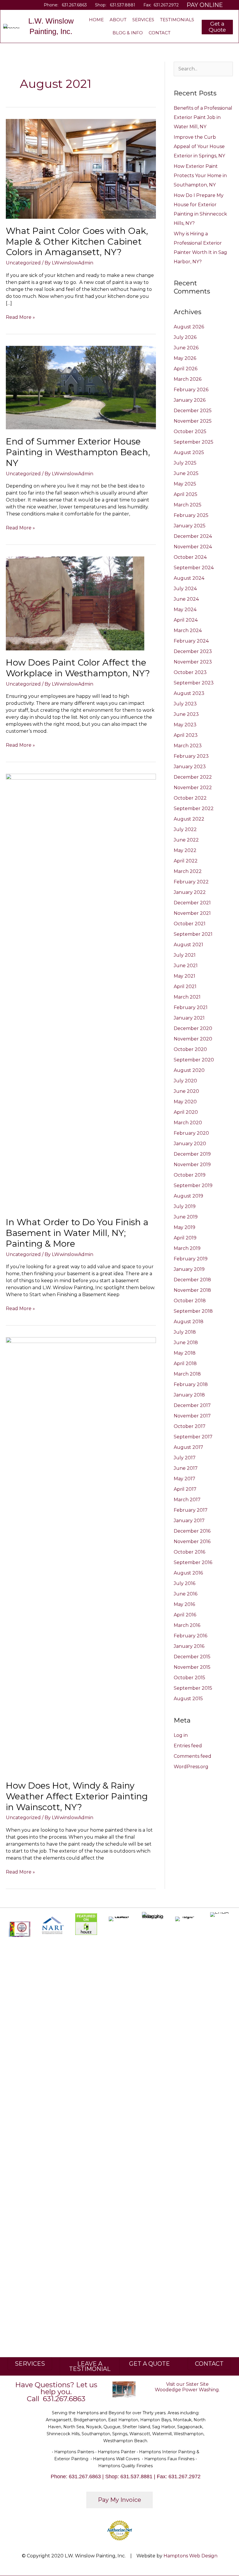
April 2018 (185, 1363)
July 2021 (185, 955)
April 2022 (186, 861)
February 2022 (191, 882)
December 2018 (192, 1280)
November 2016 (192, 1541)
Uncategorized (23, 263)
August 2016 (188, 1573)
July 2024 (185, 589)
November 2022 (193, 788)
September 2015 (193, 1688)
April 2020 (186, 1112)
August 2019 (188, 1196)
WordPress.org (191, 1767)
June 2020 (186, 1091)
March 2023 (188, 746)
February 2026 (191, 390)
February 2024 (191, 641)
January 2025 (190, 526)
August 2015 (188, 1699)
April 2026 (186, 369)
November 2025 (193, 421)
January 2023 (190, 767)
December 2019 (192, 1154)
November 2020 (193, 1039)
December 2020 (193, 1028)
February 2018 (191, 1384)
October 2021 (190, 924)
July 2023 (185, 704)
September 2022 (194, 808)
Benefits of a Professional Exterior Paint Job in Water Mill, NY (203, 117)
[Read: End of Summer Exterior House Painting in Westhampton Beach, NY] (81, 387)
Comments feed (193, 1756)
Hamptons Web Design (190, 2556)
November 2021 (192, 913)
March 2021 (187, 997)
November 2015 (192, 1667)
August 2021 (188, 945)
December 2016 (192, 1531)
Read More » (20, 317)
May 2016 (184, 1604)
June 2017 (186, 1468)
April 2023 (186, 735)
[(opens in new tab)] (53, 1925)
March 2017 (187, 1500)
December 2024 (193, 536)
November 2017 (192, 1416)
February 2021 (191, 1007)
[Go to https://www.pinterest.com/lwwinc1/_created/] (27, 5)
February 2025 (191, 515)
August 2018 (189, 1322)
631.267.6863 (74, 5)
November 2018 (192, 1290)
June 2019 (186, 1217)
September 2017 (193, 1437)
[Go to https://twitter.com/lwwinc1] (18, 5)
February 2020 (191, 1133)
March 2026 (188, 379)
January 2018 (189, 1395)
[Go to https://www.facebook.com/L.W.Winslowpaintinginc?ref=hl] (9, 5)
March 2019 (187, 1248)
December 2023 (193, 651)
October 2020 (190, 1049)
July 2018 (185, 1332)
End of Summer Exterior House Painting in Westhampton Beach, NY (78, 452)
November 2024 (193, 547)
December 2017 (192, 1405)
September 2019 (193, 1185)
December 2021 (192, 903)
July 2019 (185, 1206)
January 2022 (190, 892)
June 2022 (186, 840)
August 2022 (189, 819)
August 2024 (189, 578)
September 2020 (194, 1060)
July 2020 (185, 1081)
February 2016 (190, 1636)
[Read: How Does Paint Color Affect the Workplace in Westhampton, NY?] (75, 603)
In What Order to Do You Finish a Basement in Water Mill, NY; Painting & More (77, 1233)
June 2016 (186, 1594)
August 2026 (189, 327)
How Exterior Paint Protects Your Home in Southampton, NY (200, 176)
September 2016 (193, 1562)
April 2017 (185, 1489)
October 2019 (190, 1175)
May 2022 (185, 850)
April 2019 (185, 1238)
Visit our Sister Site (187, 2384)
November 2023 (193, 662)
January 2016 (189, 1646)
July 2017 (185, 1458)
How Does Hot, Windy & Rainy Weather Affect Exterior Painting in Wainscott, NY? (77, 1796)
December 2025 (193, 411)
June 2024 (186, 599)
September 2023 (194, 683)
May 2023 (185, 725)
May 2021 (184, 976)
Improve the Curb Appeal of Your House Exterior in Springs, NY (199, 146)
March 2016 (187, 1625)
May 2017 (184, 1479)
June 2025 (186, 473)
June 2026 (186, 348)
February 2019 (191, 1259)
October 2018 (190, 1301)
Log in (181, 1735)
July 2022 (185, 829)
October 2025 (190, 432)
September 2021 (193, 934)
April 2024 (186, 620)
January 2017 (189, 1521)
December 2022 (193, 777)
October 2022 (190, 798)
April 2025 (186, 494)
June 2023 (186, 714)
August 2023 (189, 693)
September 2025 (194, 442)
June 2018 (186, 1343)
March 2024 (188, 630)
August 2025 (189, 452)
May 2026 (185, 358)
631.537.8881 (123, 5)
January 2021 (189, 1018)
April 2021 (185, 987)
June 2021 (186, 966)
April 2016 (185, 1615)
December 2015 (192, 1657)
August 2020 (189, 1070)
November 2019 (192, 1165)
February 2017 (191, 1510)
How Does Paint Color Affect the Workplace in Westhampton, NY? (78, 668)
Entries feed (188, 1746)
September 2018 (193, 1311)
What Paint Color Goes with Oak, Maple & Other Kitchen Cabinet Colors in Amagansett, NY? (77, 242)
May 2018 (185, 1353)
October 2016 (189, 1552)
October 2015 (189, 1678)
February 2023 (191, 756)
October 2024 (190, 557)
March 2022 (188, 871)
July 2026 (185, 337)
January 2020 (190, 1144)
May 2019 (184, 1227)
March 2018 (187, 1374)
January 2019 (189, 1269)
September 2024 (194, 568)
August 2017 (188, 1447)
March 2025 (188, 505)
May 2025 (185, 484)
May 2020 (185, 1102)
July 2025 (185, 463)
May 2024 (185, 610)
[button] (217, 27)
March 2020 (188, 1123)
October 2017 (190, 1426)
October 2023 (190, 672)
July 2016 (184, 1583)
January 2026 (190, 400)
